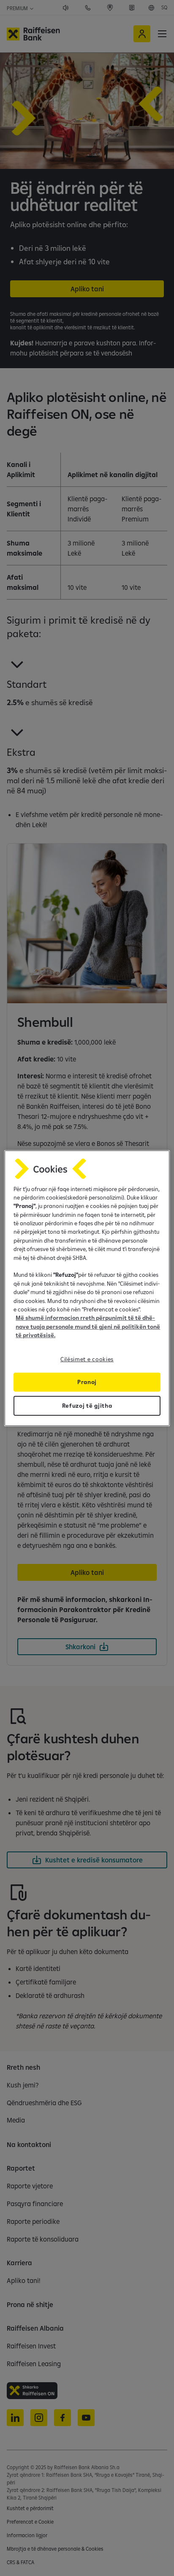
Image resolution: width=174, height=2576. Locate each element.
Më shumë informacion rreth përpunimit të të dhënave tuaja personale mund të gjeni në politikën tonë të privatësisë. (88, 1326)
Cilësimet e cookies (87, 1359)
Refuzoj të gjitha (87, 1406)
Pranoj (87, 1382)
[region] (87, 1288)
